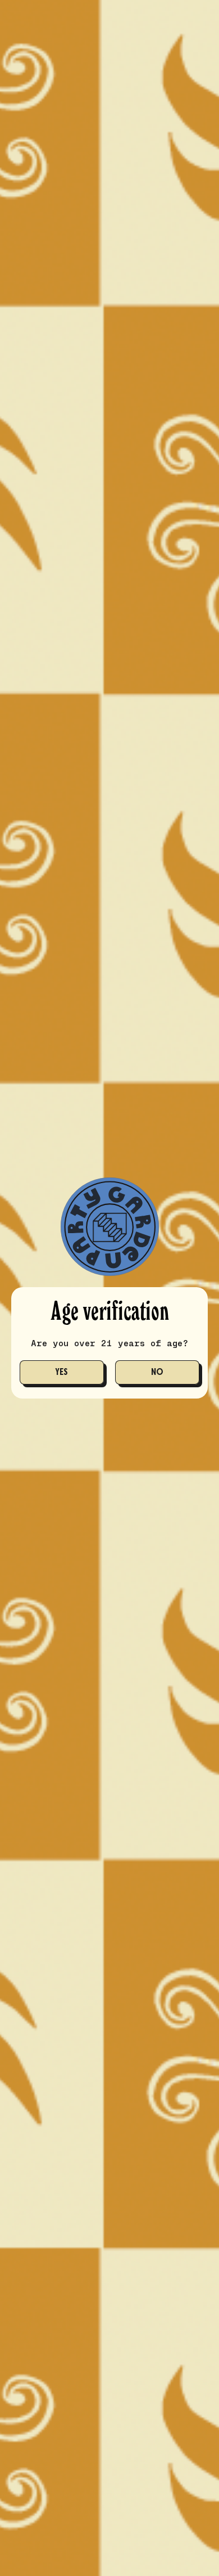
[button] (62, 1372)
